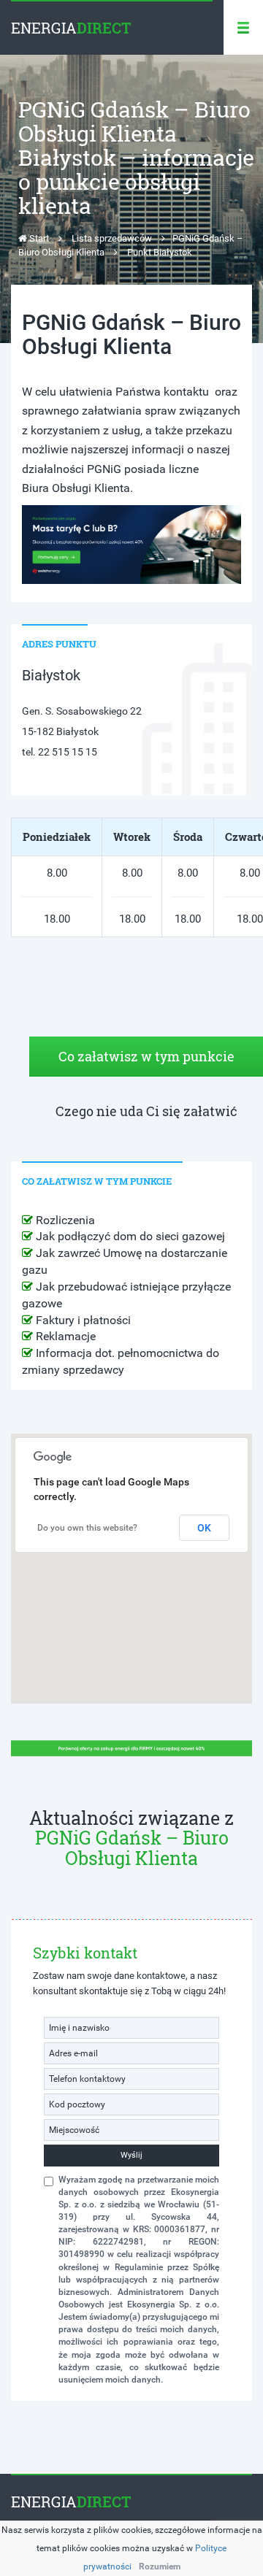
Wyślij (131, 2155)
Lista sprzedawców (112, 238)
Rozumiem (160, 2567)
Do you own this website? (87, 1528)
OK (204, 1528)
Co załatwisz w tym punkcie (146, 1056)
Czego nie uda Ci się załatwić (146, 1111)
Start (38, 238)
